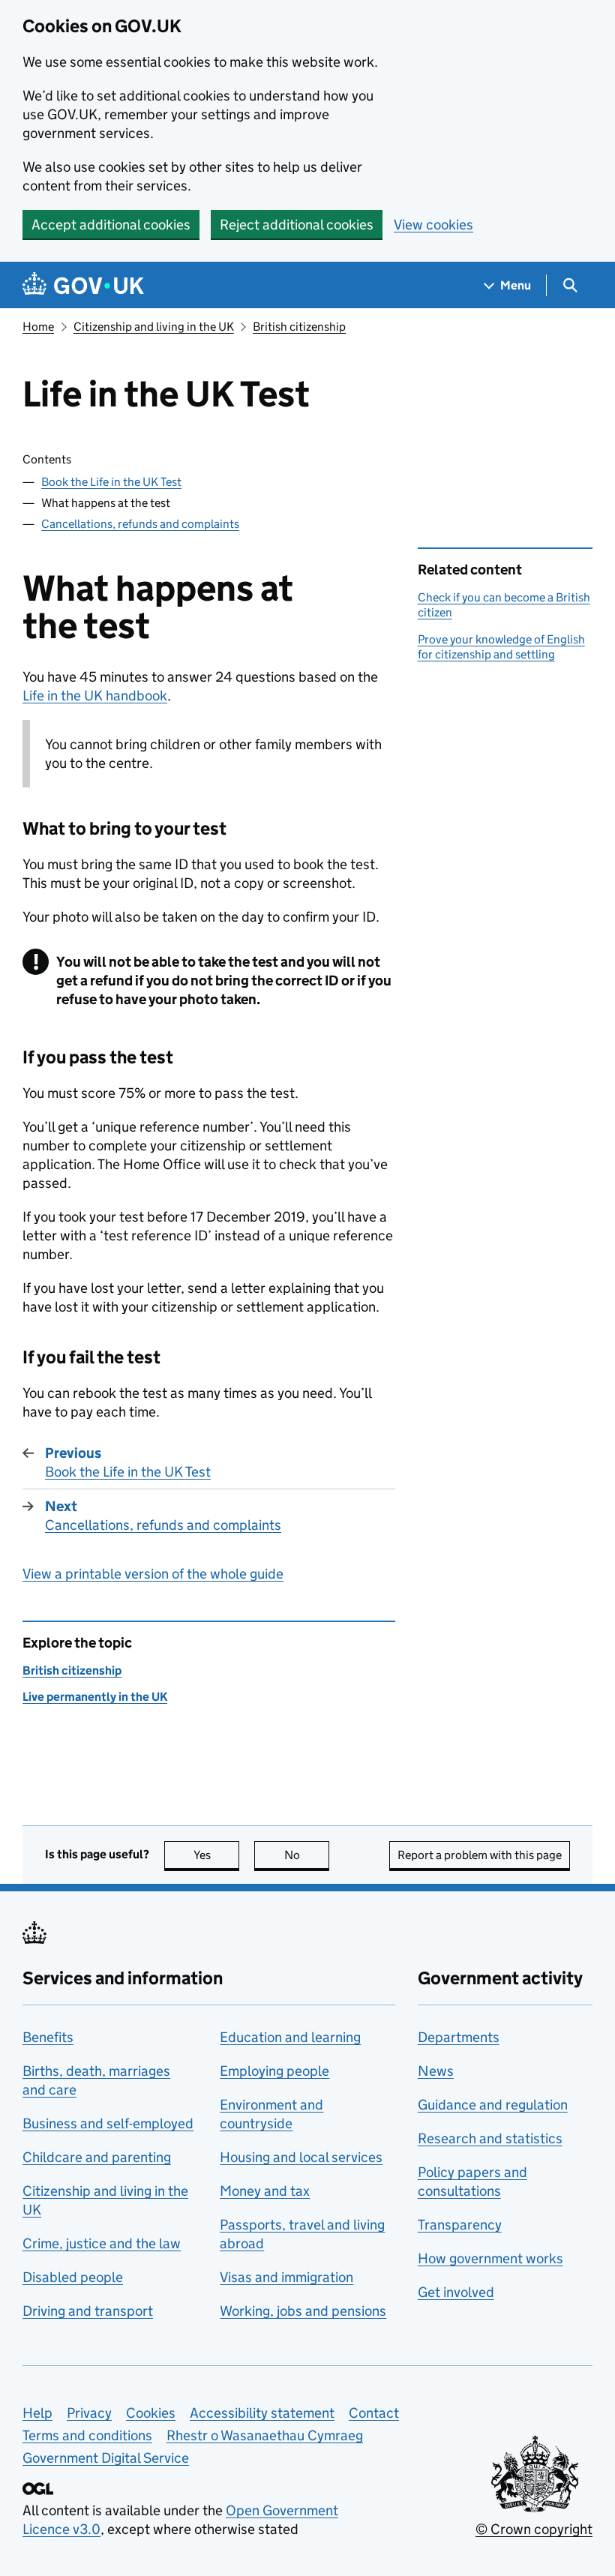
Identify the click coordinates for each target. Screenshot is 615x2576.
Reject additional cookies (297, 225)
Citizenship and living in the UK (154, 327)
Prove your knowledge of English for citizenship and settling (501, 647)
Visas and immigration (286, 2277)
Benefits (48, 2037)
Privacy (89, 2413)
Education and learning (290, 2037)
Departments (459, 2037)
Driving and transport (88, 2311)
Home (38, 327)
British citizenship (299, 327)
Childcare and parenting (97, 2157)
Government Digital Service (106, 2458)
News (436, 2071)
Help (37, 2413)
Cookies (151, 2413)
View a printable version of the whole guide (153, 1574)
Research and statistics (490, 2138)
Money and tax (265, 2191)
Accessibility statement (262, 2413)
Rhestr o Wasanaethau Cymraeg (265, 2435)
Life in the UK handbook (95, 696)
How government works (490, 2258)
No (307, 1855)
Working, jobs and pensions (303, 2311)
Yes (216, 1855)
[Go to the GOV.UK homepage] (83, 285)
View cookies (433, 225)
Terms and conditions (87, 2435)
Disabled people (73, 2277)
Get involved (456, 2292)
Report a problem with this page (480, 1855)
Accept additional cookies (111, 225)
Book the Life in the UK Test (111, 482)
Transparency (460, 2225)
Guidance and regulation (493, 2105)
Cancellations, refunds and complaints (140, 524)
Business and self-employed (108, 2123)
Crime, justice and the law (102, 2243)
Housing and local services (301, 2157)
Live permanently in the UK (95, 1697)
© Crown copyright (534, 2529)
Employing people (274, 2071)
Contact (374, 2413)
